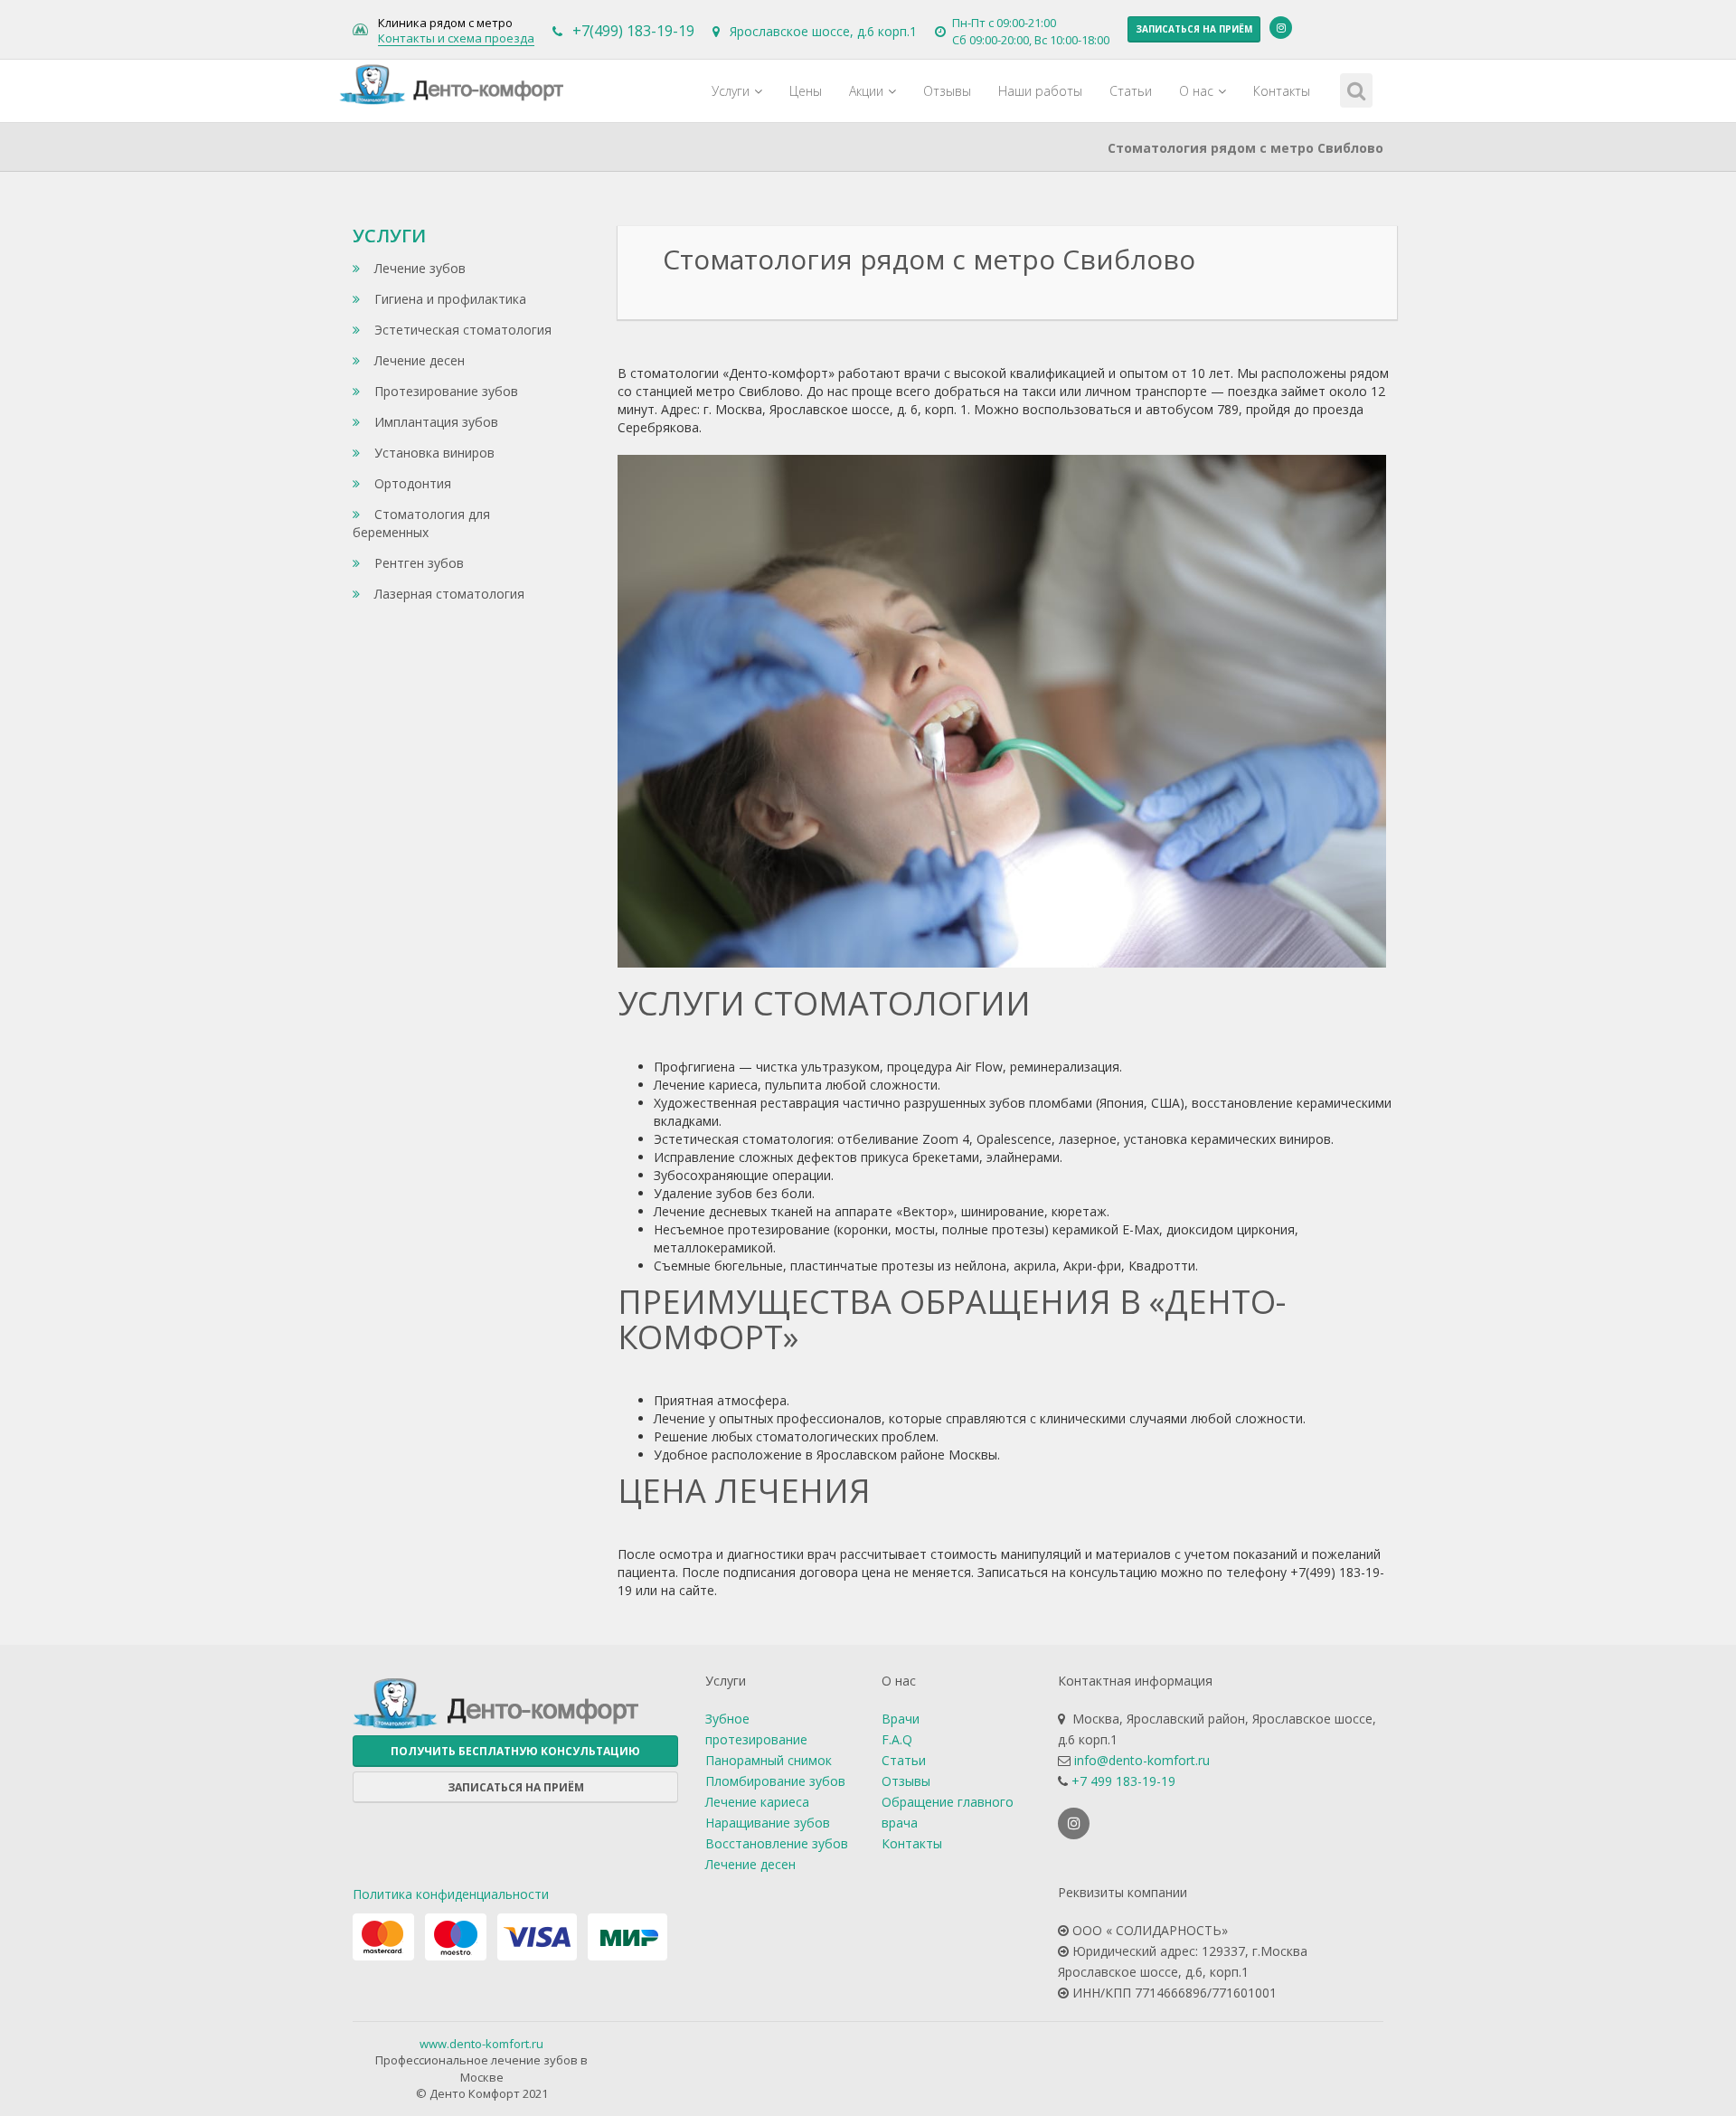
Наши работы (1040, 91)
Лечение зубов (418, 268)
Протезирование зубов (444, 391)
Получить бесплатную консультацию (515, 1751)
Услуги (731, 91)
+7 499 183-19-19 (1123, 1781)
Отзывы (947, 91)
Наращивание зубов (768, 1823)
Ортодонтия (411, 483)
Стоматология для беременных (421, 523)
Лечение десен (418, 360)
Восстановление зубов (777, 1843)
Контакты (1282, 91)
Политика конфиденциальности (451, 1894)
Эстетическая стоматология (461, 330)
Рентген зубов (417, 563)
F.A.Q (897, 1739)
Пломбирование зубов (775, 1781)
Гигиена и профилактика (448, 299)
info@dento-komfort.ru (1142, 1760)
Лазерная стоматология (448, 594)
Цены (806, 91)
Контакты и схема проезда (456, 39)
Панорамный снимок (769, 1760)
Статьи (1131, 91)
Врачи (901, 1719)
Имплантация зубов (434, 422)
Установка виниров (433, 453)
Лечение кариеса (757, 1802)
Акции (866, 91)
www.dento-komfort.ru (481, 2044)
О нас (1196, 91)
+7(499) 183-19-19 (633, 31)
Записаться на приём (1194, 29)
